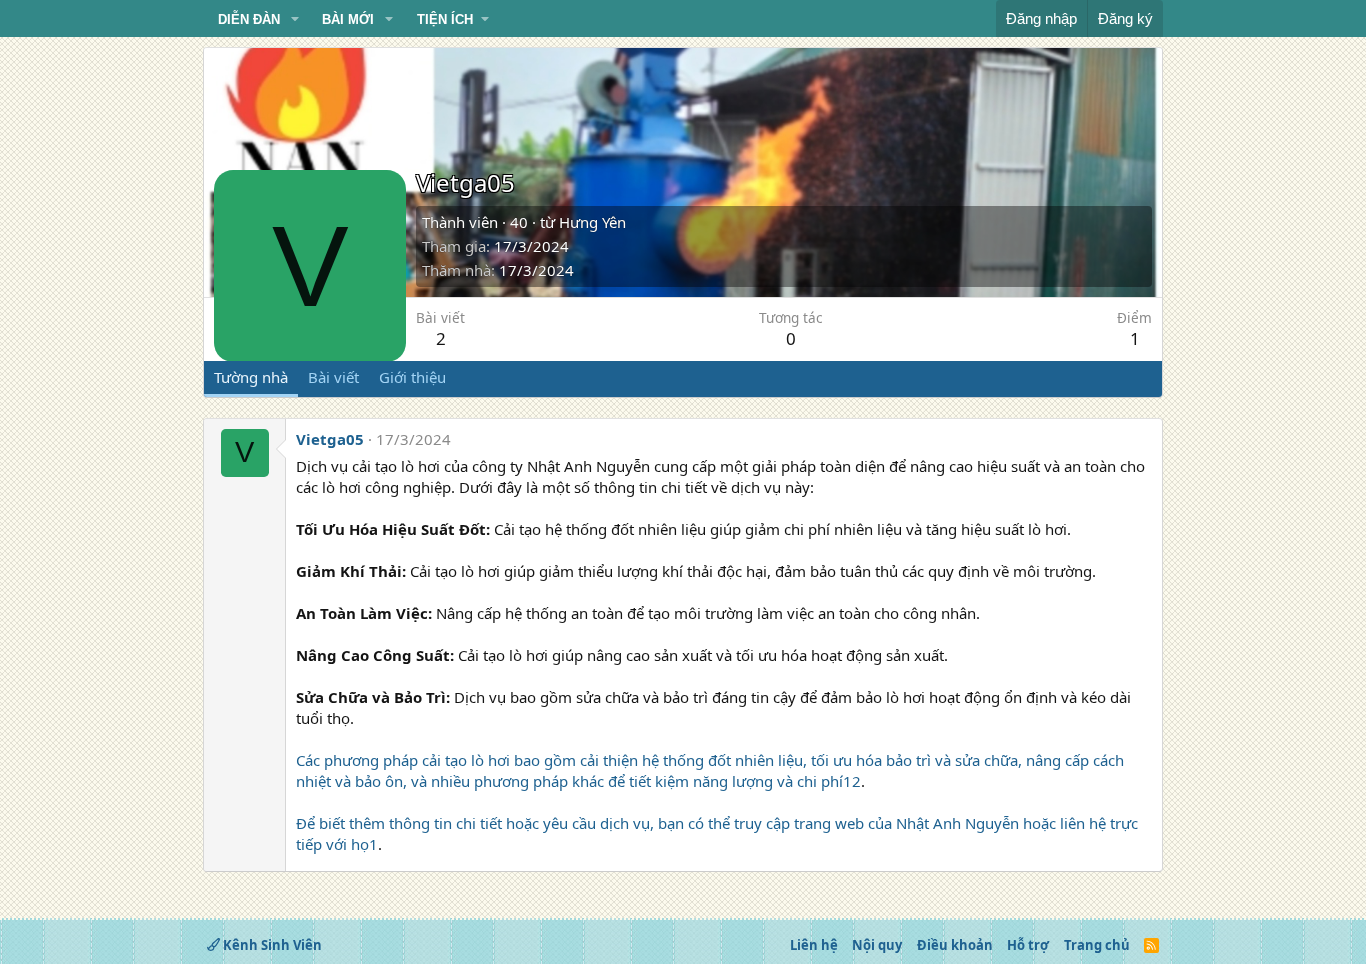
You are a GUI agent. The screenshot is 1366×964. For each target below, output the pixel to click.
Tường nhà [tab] (251, 377)
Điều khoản (955, 945)
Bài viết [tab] (333, 377)
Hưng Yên (592, 222)
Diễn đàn (249, 19)
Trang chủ (1097, 945)
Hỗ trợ (1028, 945)
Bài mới (348, 19)
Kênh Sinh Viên (271, 945)
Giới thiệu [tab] (412, 377)
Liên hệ (814, 945)
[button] (295, 20)
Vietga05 (330, 439)
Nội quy (877, 945)
